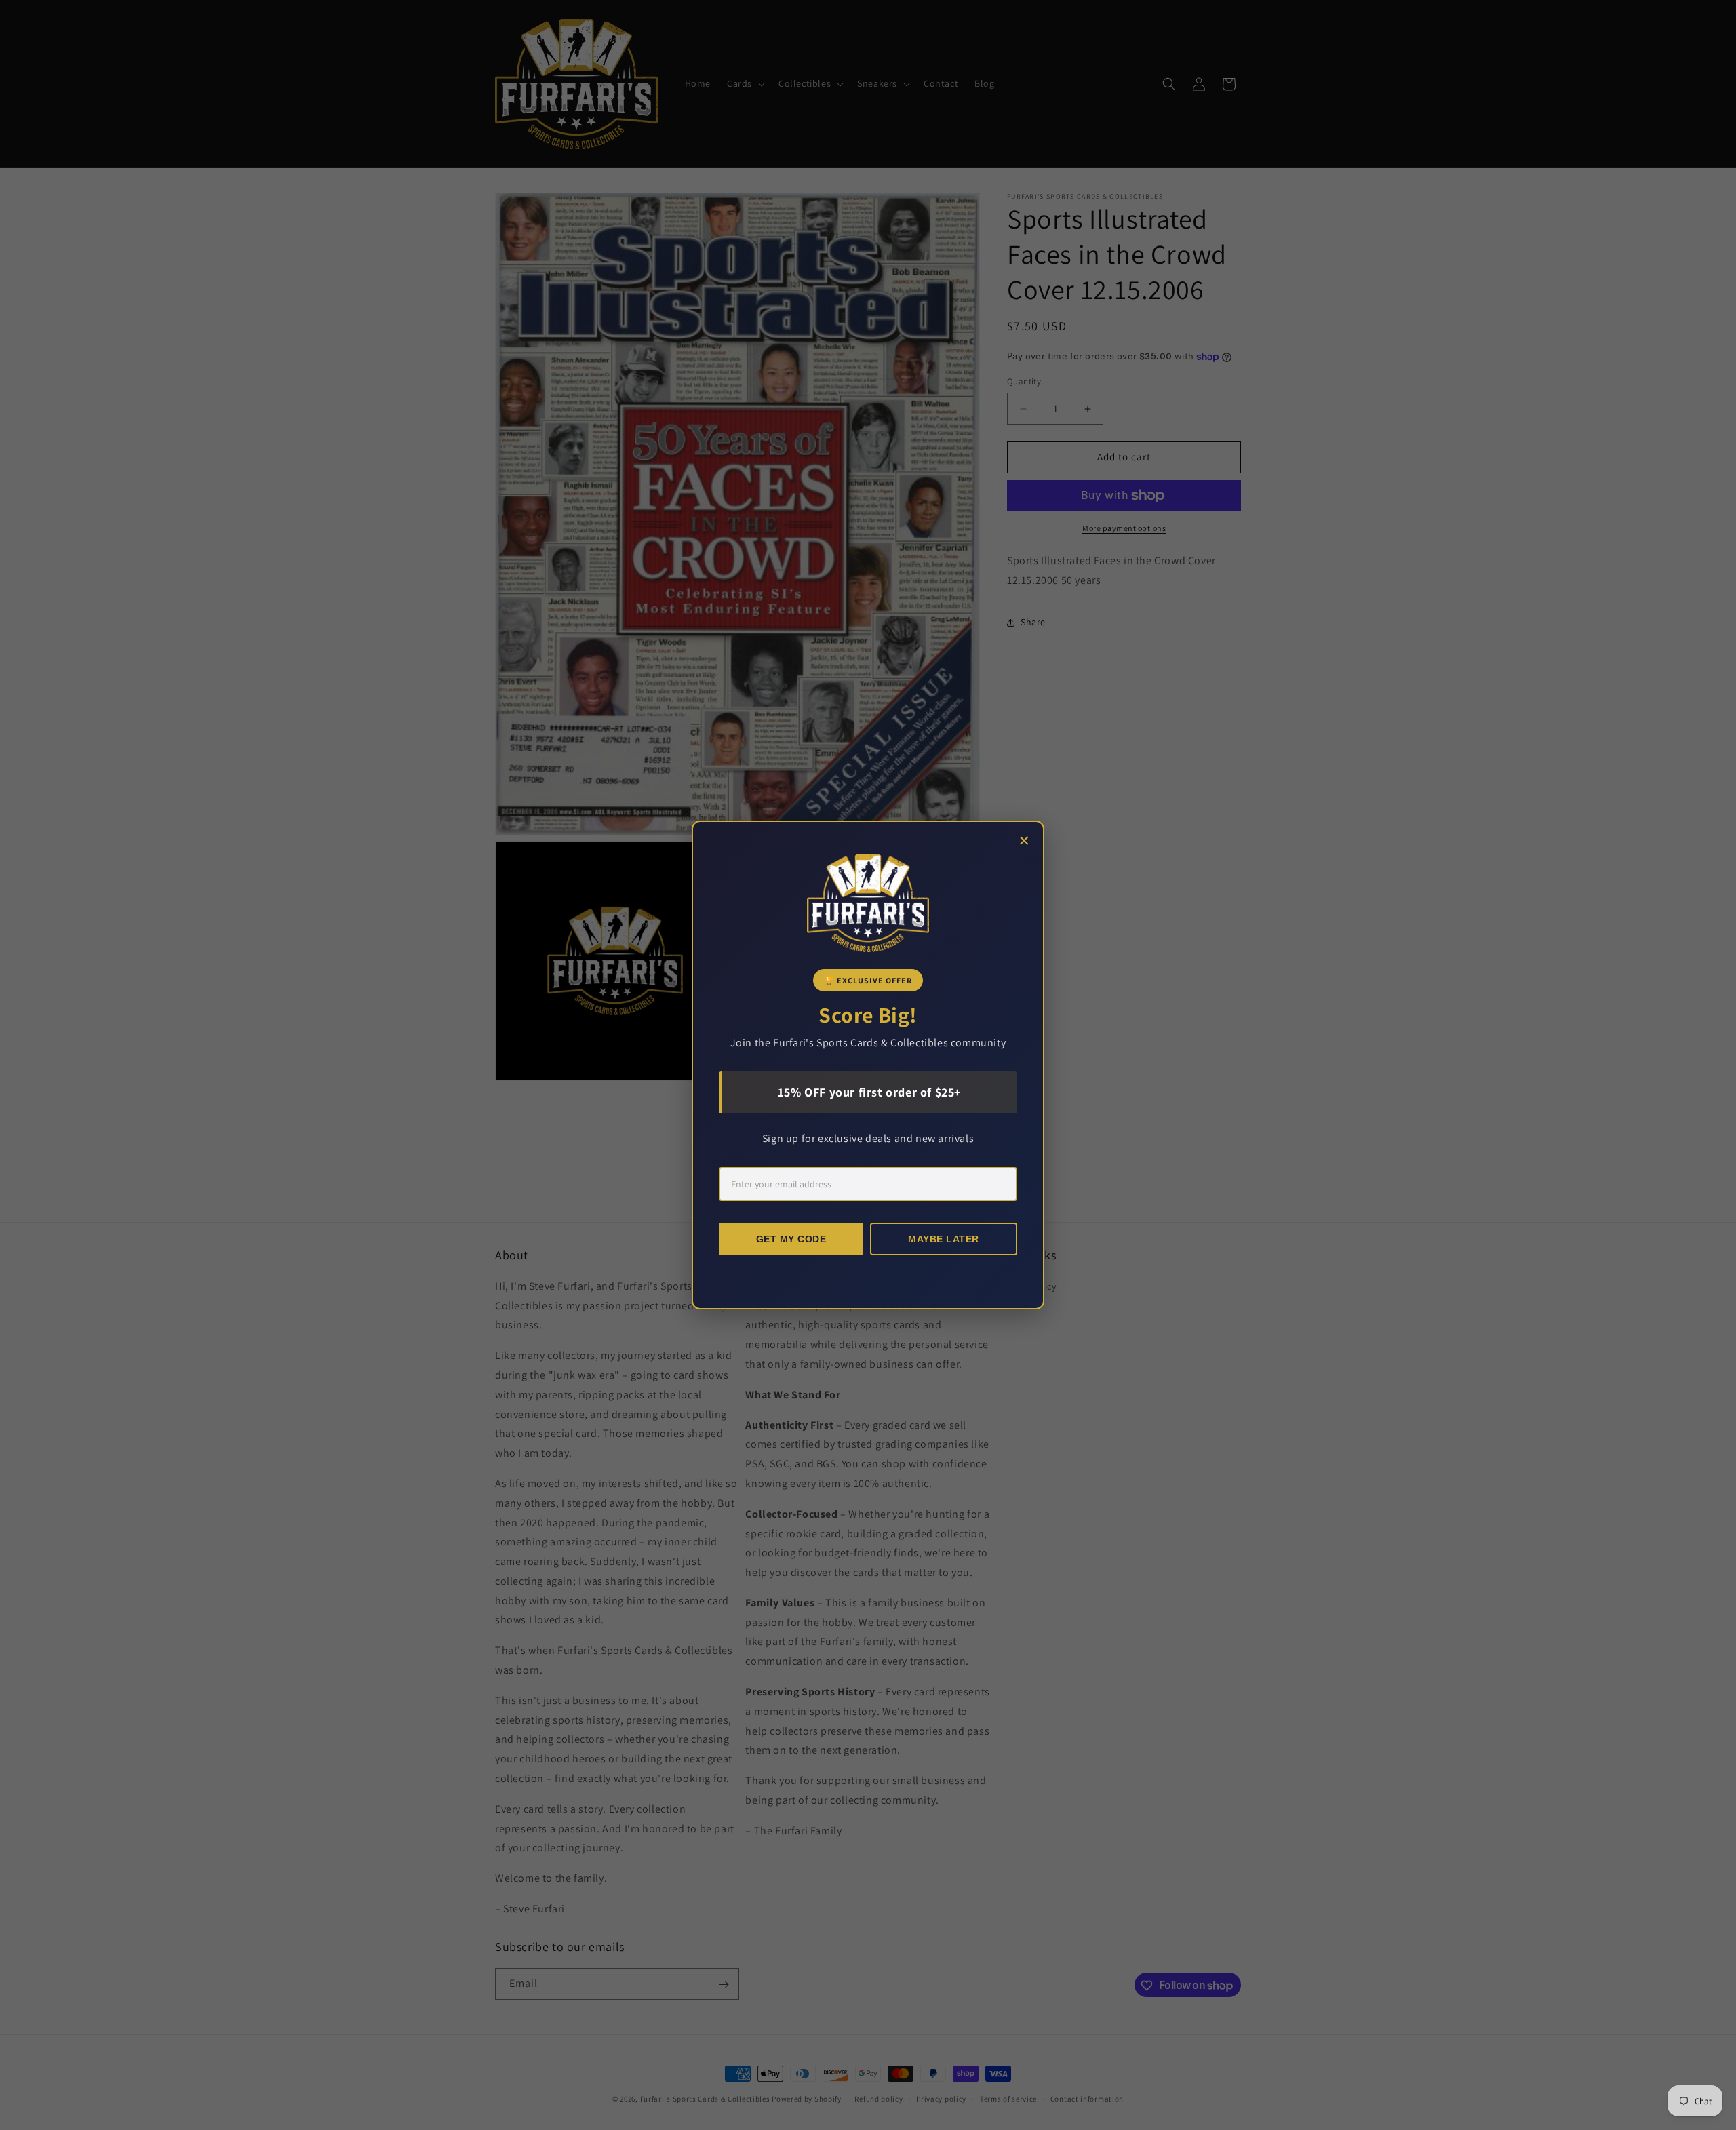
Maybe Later (944, 1239)
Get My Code (791, 1239)
